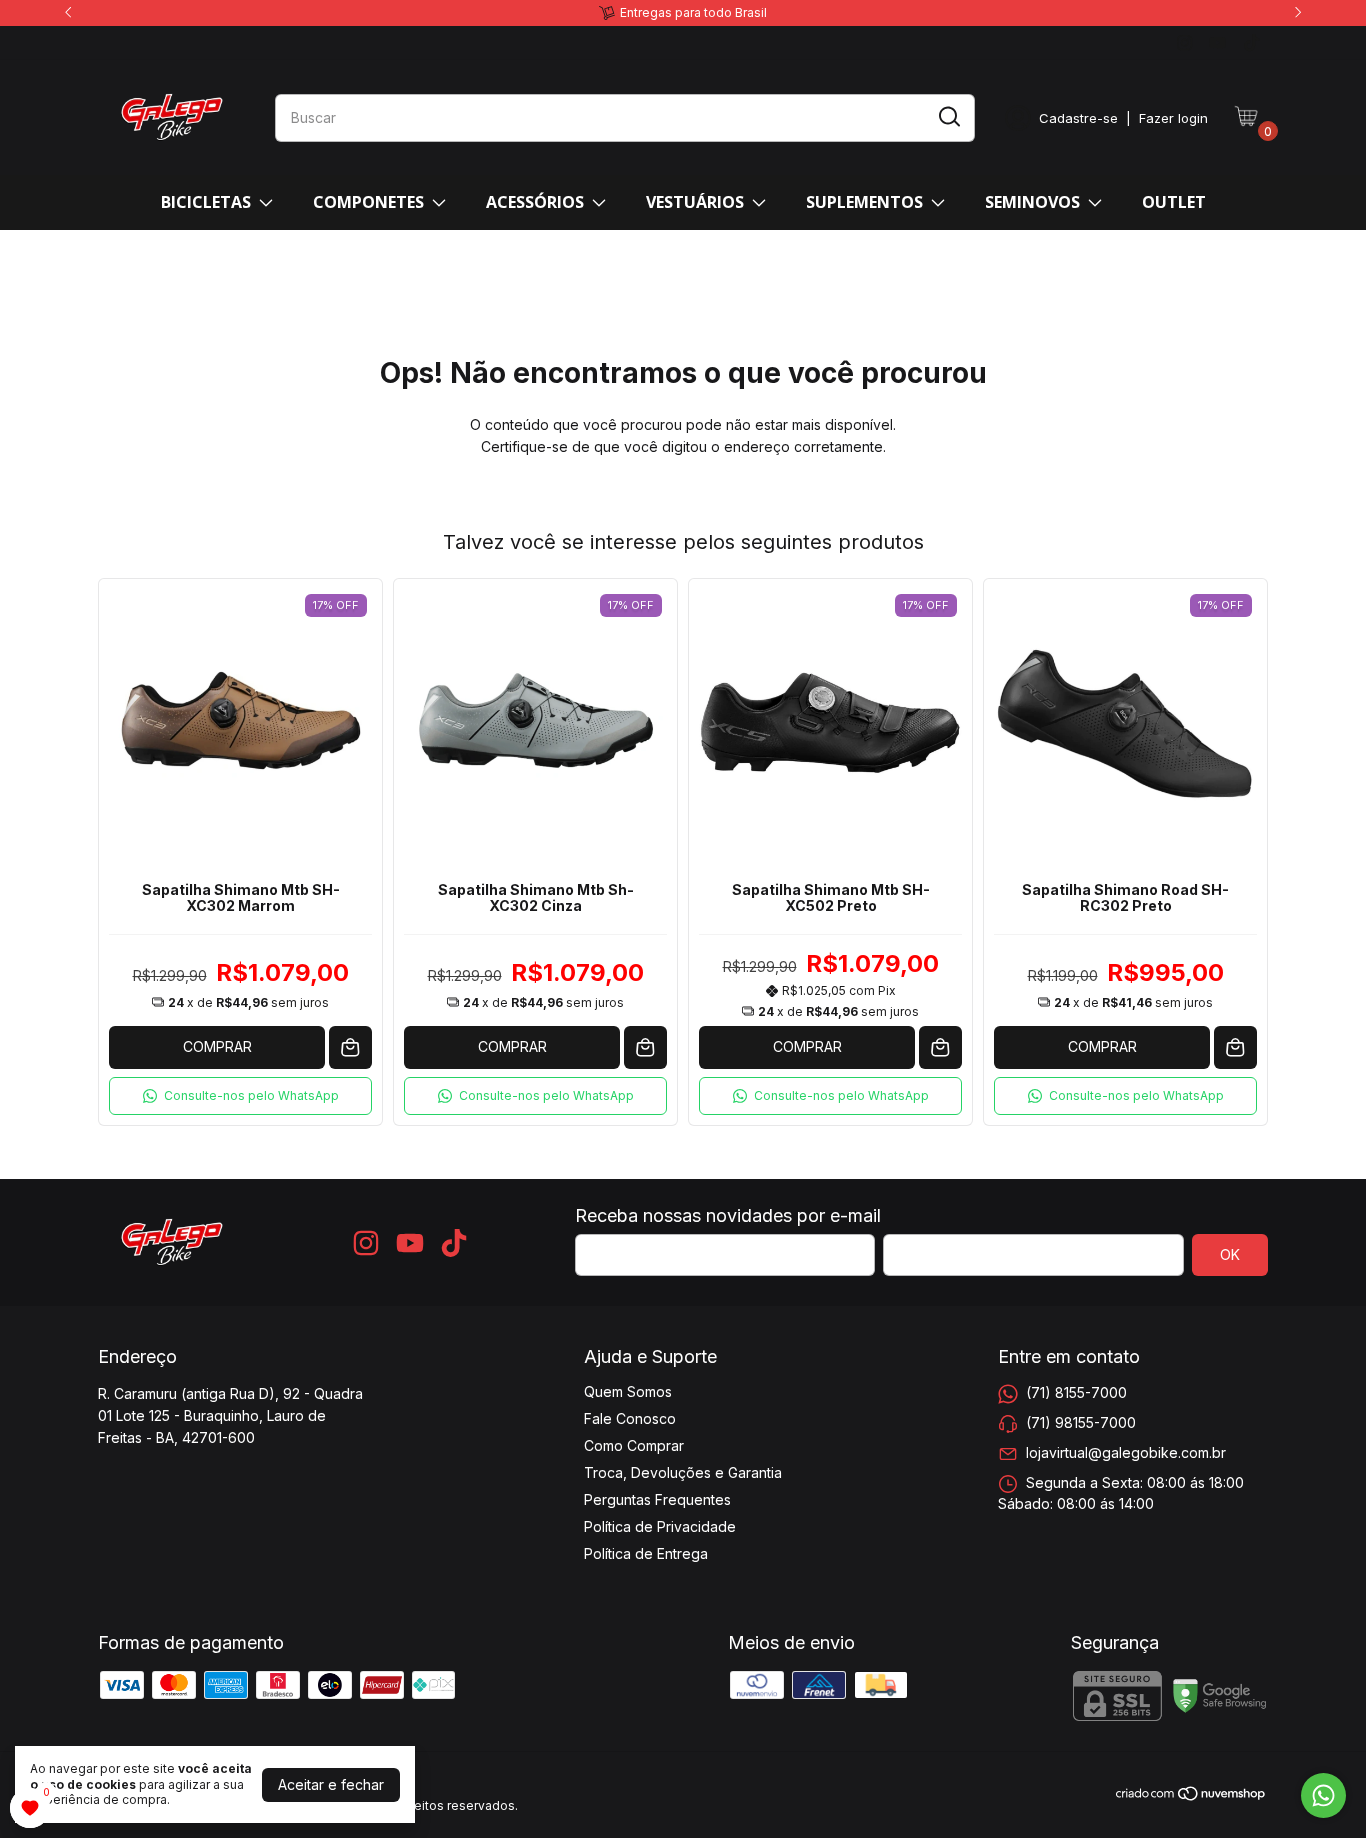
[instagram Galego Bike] (1184, 42)
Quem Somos (628, 1391)
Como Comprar (634, 1445)
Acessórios (535, 202)
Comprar (217, 1046)
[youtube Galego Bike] (1217, 42)
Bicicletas (206, 202)
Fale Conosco (630, 1418)
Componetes (368, 202)
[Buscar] (948, 117)
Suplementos (864, 202)
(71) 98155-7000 (1081, 1422)
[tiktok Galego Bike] (1251, 42)
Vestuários (695, 202)
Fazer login (1173, 118)
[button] (240, 1096)
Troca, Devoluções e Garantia (683, 1472)
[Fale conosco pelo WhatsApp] (1323, 1795)
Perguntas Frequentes (657, 1499)
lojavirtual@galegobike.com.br (1126, 1452)
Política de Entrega (646, 1553)
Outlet (1174, 202)
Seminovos (1032, 202)
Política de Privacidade (660, 1526)
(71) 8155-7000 (1076, 1392)
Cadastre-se (1078, 118)
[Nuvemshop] (1191, 1796)
